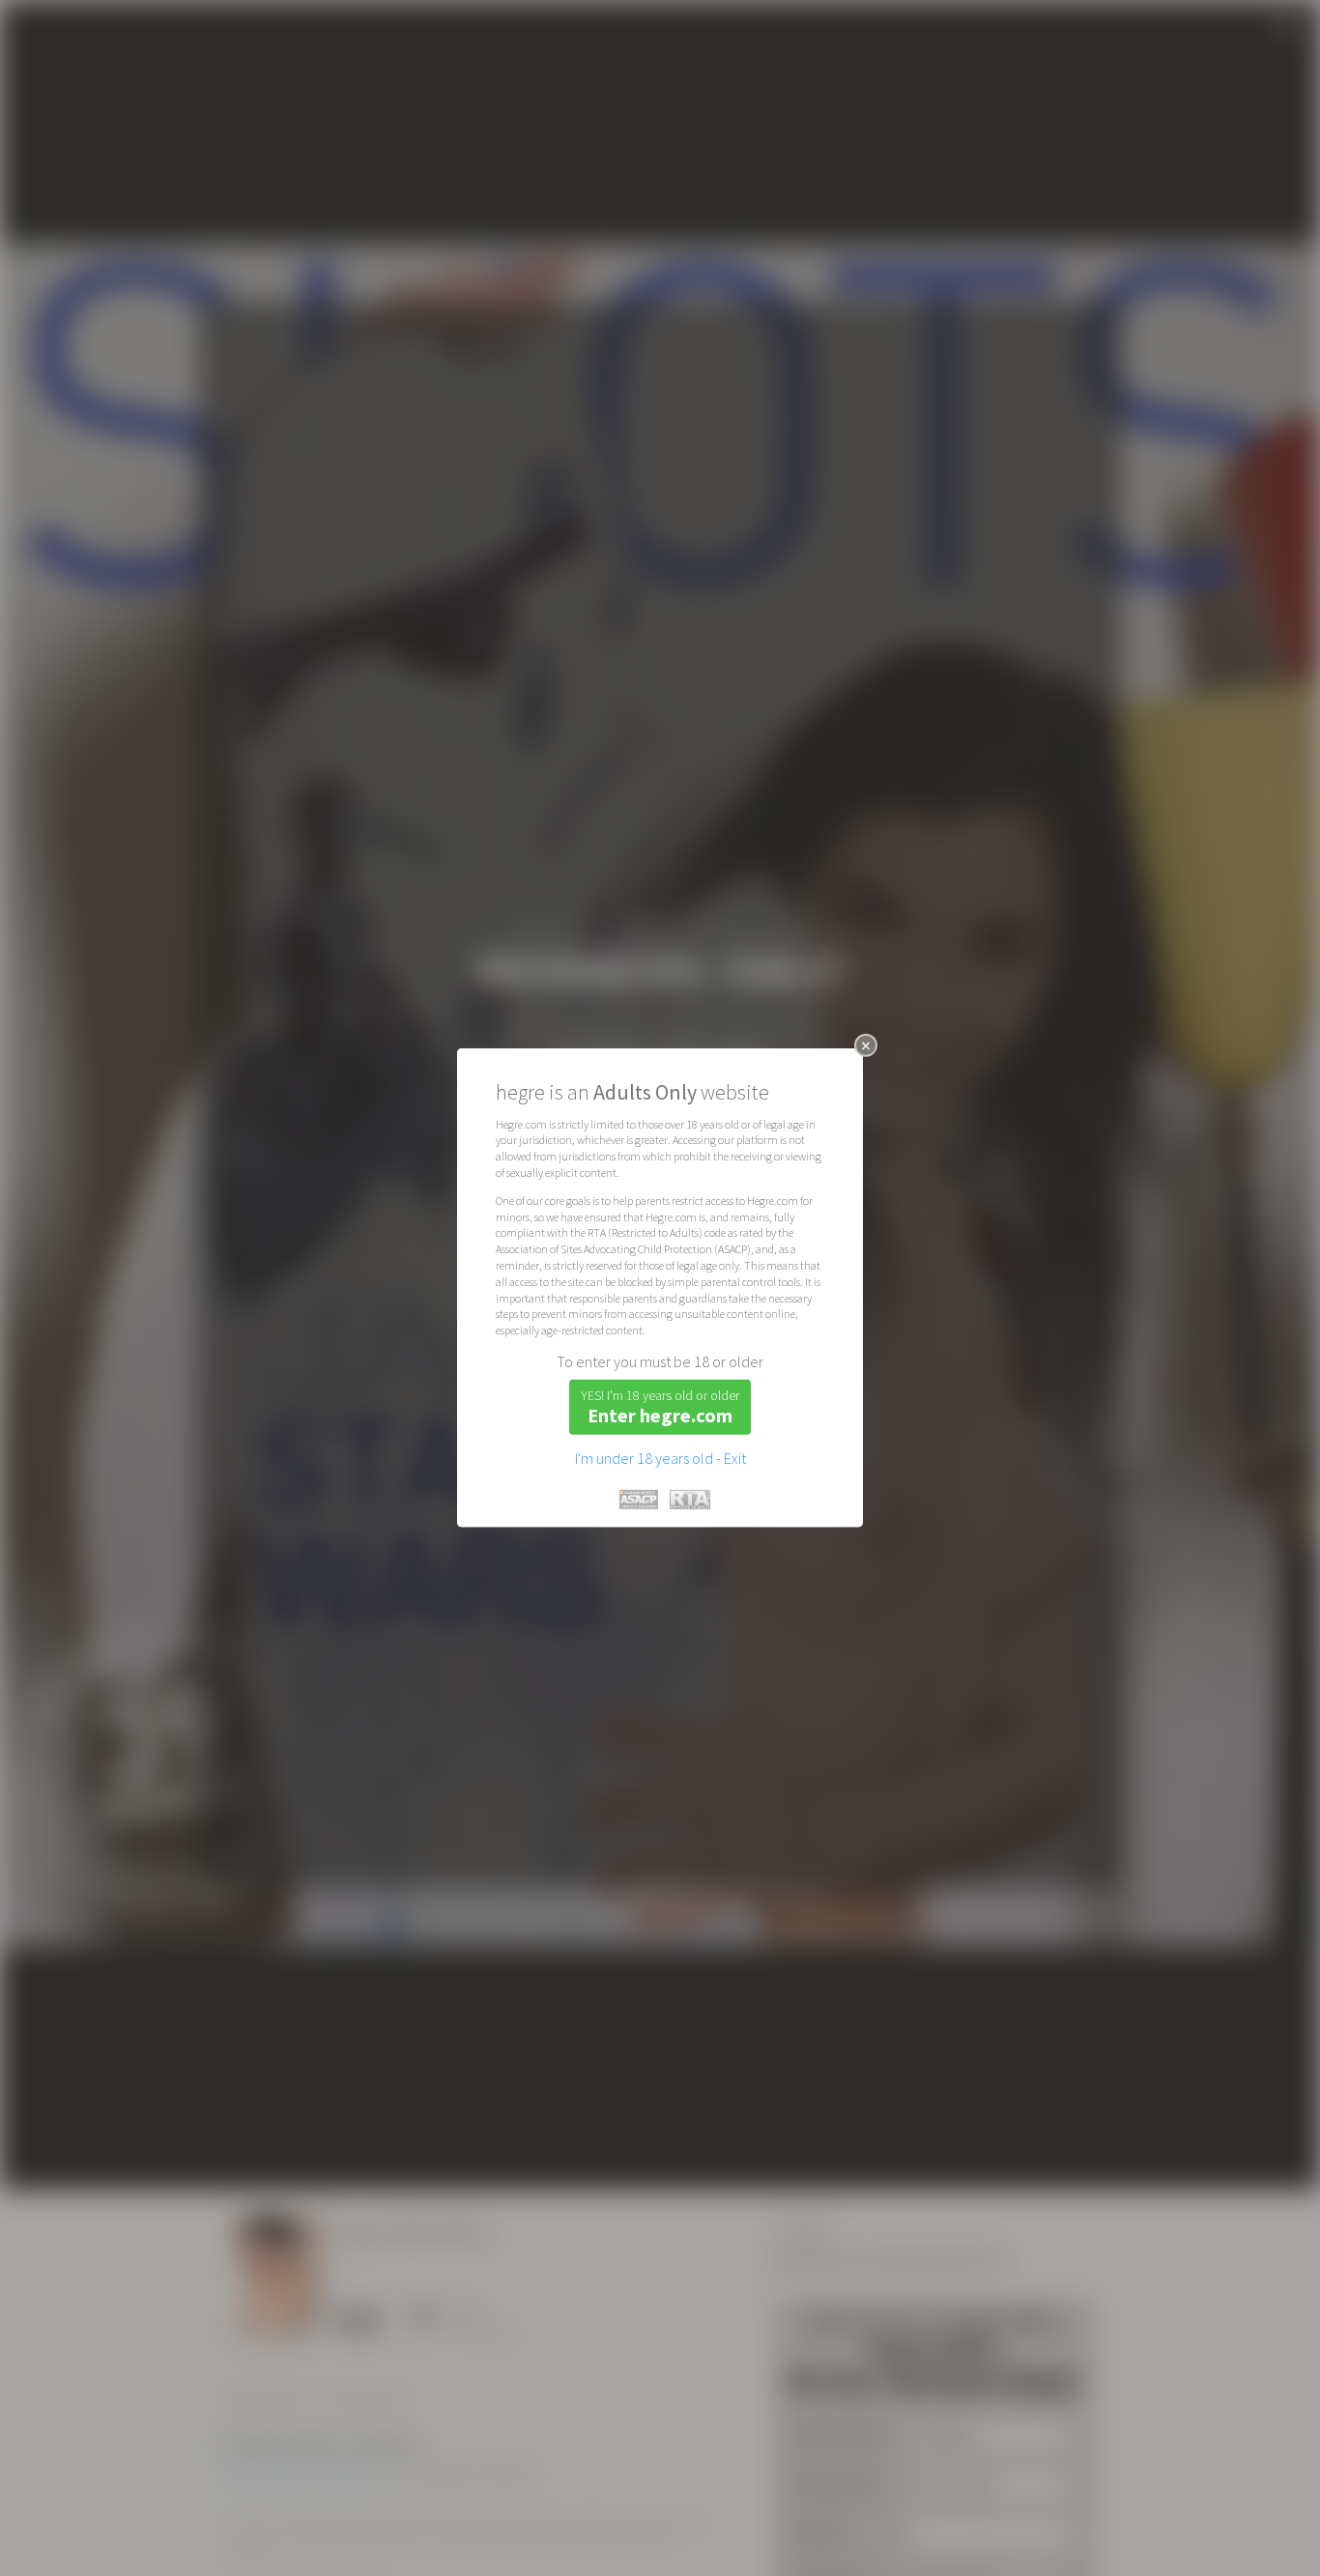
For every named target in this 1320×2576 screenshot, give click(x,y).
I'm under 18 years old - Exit (660, 1458)
